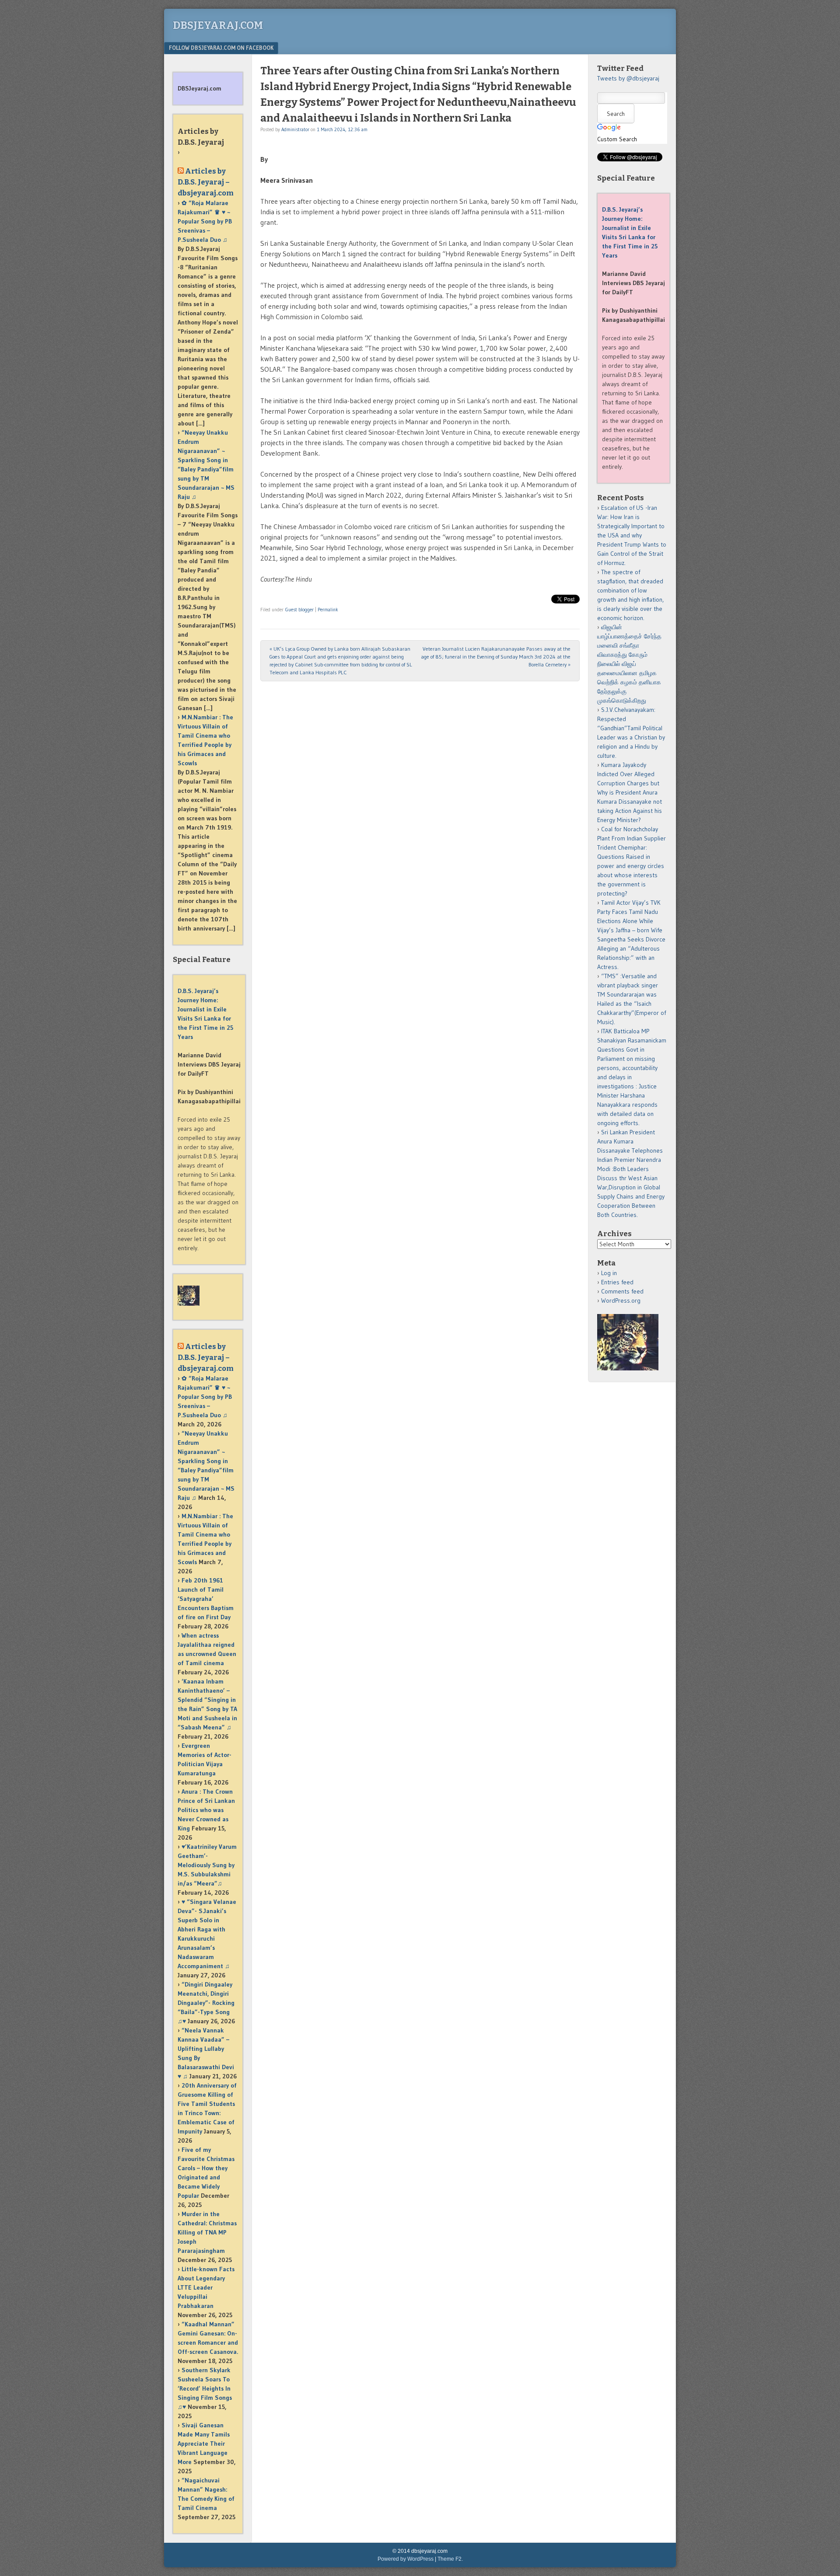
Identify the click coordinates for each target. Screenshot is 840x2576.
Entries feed (617, 1282)
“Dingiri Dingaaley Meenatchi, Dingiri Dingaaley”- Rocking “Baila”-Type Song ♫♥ (206, 2003)
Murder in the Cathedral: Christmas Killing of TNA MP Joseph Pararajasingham (207, 2232)
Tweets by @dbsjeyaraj (628, 78)
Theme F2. (450, 2559)
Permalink (328, 610)
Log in (609, 1273)
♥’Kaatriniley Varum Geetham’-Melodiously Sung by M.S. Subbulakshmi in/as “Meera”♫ (207, 1865)
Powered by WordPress (406, 2559)
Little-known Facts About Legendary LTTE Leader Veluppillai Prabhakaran (206, 2287)
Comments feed (622, 1291)
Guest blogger (299, 610)
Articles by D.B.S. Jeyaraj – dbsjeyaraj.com (206, 182)
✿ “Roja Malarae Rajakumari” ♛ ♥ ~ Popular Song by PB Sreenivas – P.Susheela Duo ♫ (205, 221)
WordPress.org (621, 1300)
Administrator (295, 129)
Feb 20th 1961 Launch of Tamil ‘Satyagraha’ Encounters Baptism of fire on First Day (206, 1599)
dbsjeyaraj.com (218, 25)
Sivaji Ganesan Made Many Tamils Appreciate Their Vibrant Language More (204, 2444)
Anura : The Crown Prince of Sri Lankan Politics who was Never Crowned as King (206, 1810)
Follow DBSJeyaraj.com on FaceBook (221, 48)
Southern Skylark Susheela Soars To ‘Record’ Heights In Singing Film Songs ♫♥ (205, 2388)
